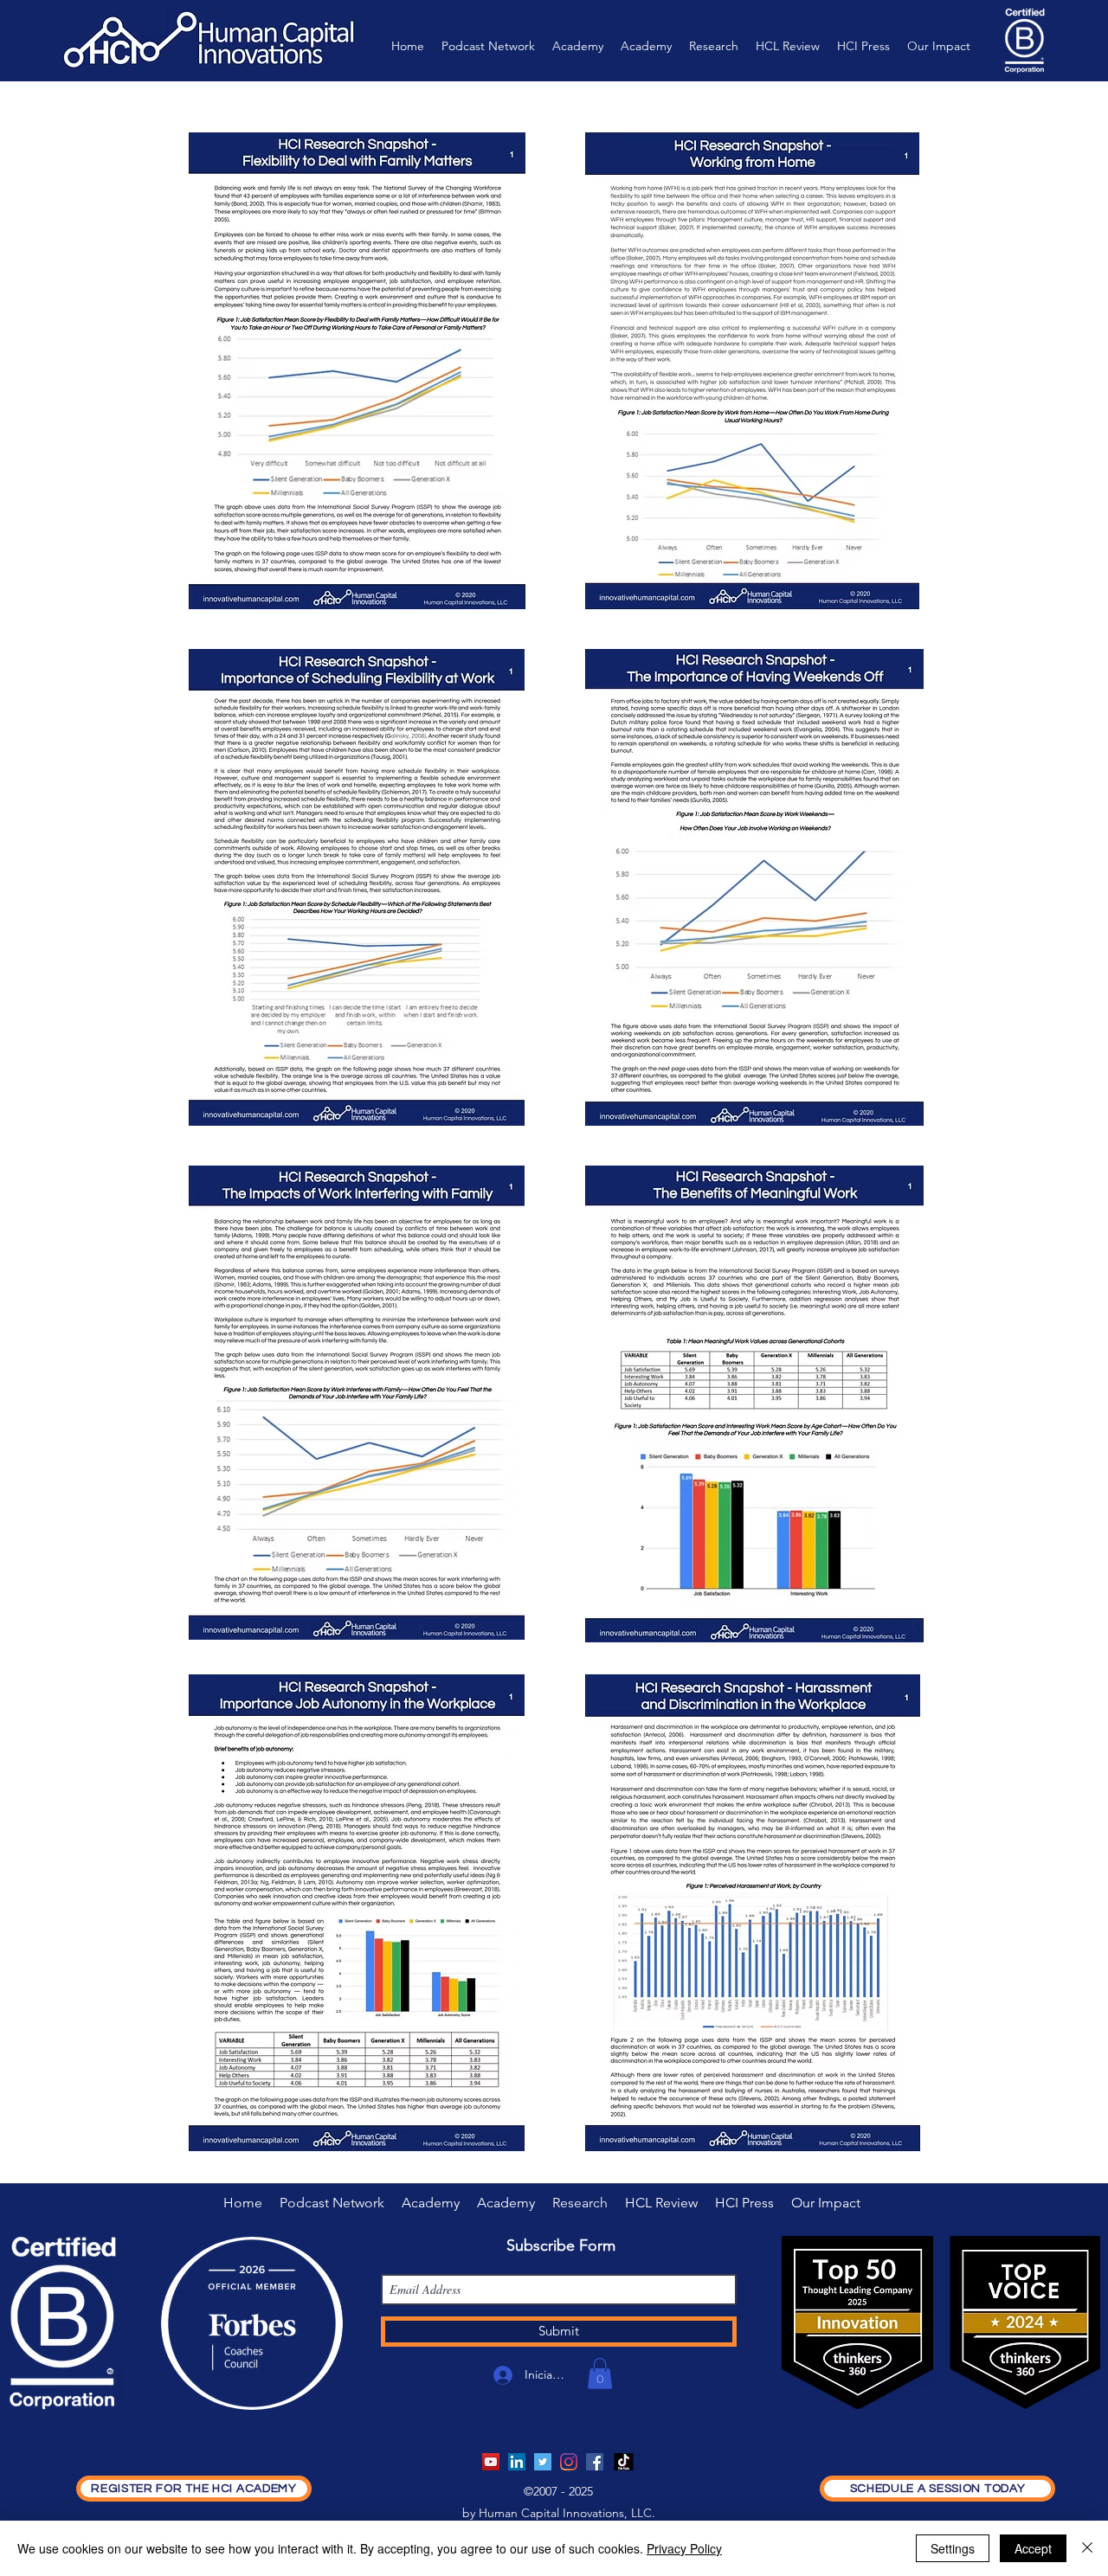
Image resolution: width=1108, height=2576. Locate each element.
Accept (1033, 2548)
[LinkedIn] (517, 2462)
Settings (953, 2548)
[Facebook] (595, 2462)
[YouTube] (491, 2462)
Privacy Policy (684, 2548)
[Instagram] (569, 2462)
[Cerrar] (1087, 2548)
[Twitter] (543, 2462)
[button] (600, 2374)
